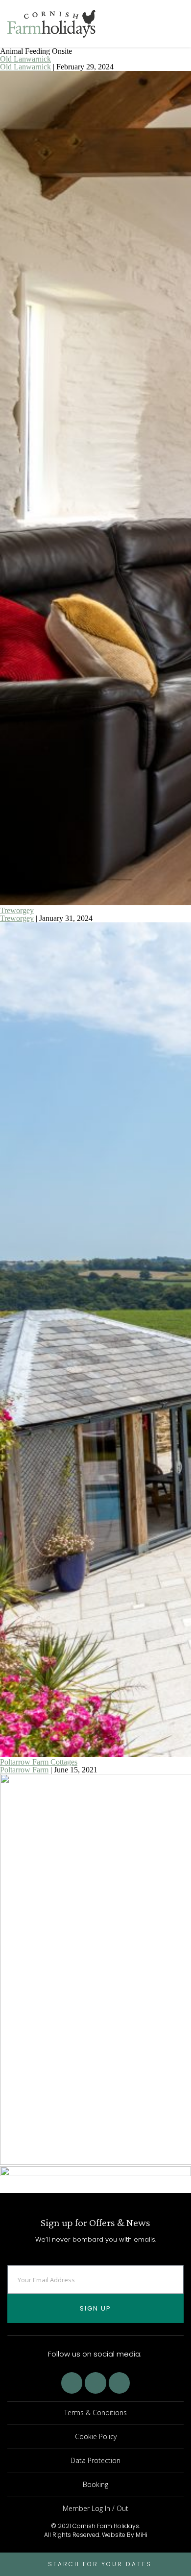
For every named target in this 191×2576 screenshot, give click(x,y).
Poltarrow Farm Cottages (39, 1762)
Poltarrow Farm (24, 1770)
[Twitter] (95, 2383)
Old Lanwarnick (25, 59)
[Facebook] (72, 2383)
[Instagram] (119, 2383)
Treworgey (17, 910)
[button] (179, 24)
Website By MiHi (125, 2535)
